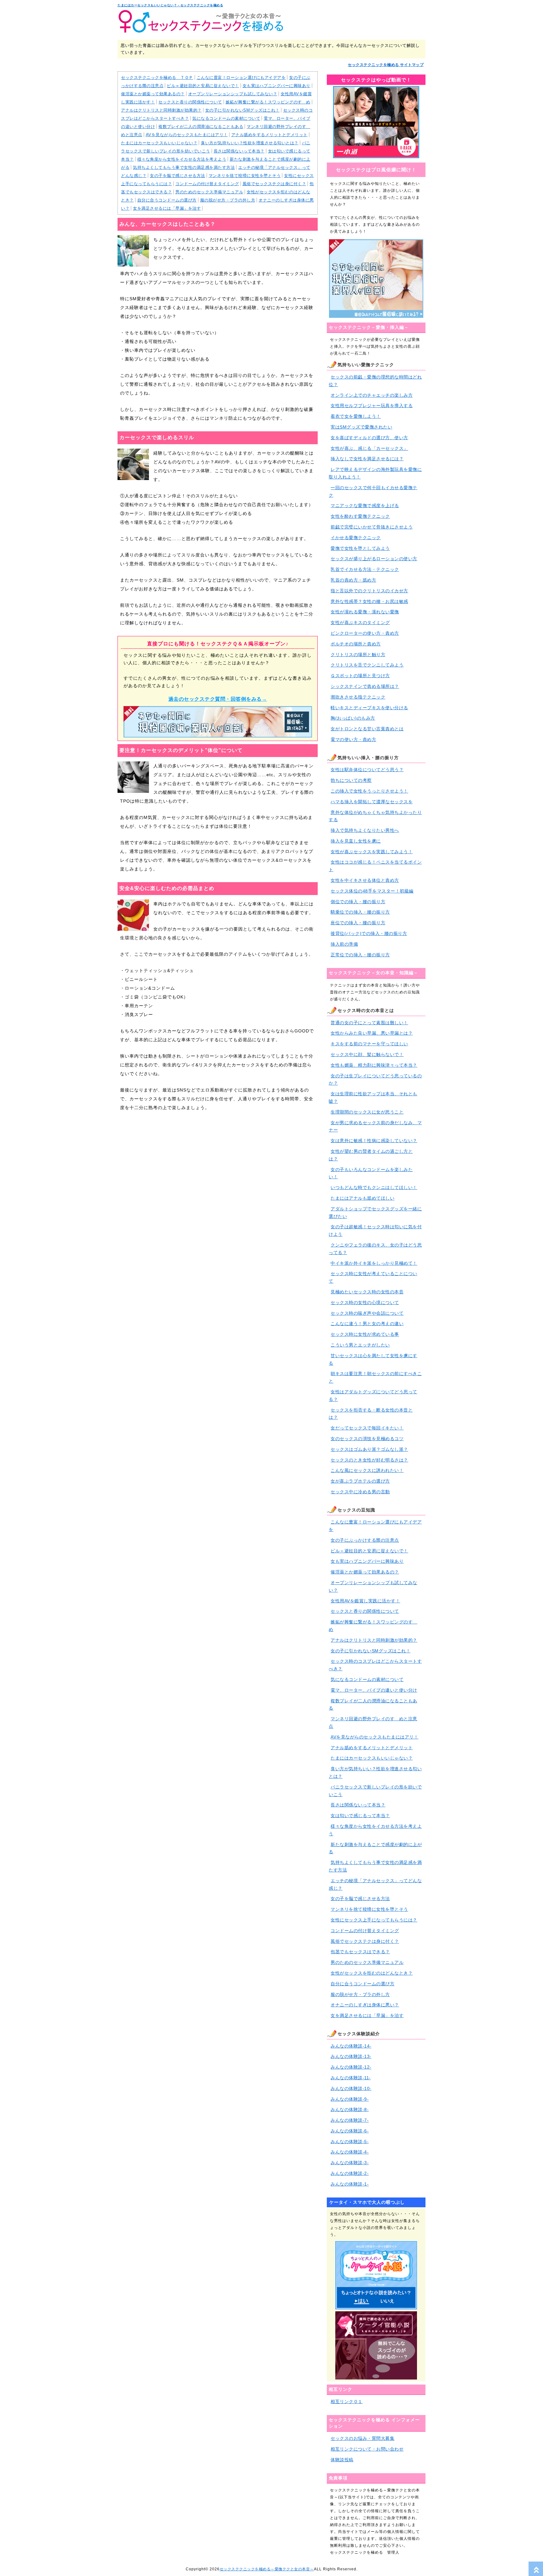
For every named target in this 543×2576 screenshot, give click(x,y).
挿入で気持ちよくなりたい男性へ (365, 830)
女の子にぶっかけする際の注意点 (365, 1540)
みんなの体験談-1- (350, 2184)
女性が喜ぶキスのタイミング (360, 622)
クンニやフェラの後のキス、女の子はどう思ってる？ (375, 1249)
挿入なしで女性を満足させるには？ (367, 459)
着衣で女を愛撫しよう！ (356, 416)
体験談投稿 (342, 2460)
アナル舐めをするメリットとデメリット (269, 135)
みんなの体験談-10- (351, 2088)
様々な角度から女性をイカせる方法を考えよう (182, 159)
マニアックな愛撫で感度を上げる (365, 506)
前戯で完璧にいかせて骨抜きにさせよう (372, 527)
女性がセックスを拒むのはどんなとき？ (372, 1973)
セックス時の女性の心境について (365, 1302)
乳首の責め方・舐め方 (353, 580)
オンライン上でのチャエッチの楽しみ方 (372, 395)
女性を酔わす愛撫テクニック (360, 516)
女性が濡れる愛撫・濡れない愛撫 (365, 612)
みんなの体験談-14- (351, 2046)
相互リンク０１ (347, 2402)
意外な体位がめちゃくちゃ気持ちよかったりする (375, 816)
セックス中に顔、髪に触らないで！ (367, 1054)
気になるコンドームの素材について (226, 118)
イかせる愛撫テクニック (356, 538)
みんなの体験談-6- (350, 2131)
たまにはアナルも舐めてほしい (362, 1198)
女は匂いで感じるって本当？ (360, 1816)
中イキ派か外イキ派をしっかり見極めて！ (374, 1263)
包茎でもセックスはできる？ (360, 1952)
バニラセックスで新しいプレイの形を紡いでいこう (375, 1791)
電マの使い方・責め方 (353, 739)
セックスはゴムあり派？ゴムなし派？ (369, 1449)
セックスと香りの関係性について (190, 102)
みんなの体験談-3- (350, 2163)
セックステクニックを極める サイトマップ (386, 65)
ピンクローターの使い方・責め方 (365, 633)
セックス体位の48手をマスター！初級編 (372, 891)
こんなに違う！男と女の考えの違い (367, 1324)
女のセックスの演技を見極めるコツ (367, 1439)
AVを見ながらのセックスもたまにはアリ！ (187, 135)
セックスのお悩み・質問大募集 (362, 2438)
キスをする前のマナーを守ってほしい (369, 1044)
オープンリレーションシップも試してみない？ (233, 94)
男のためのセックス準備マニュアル (209, 192)
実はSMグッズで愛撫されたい (361, 427)
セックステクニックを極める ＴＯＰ (157, 77)
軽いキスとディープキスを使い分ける (369, 708)
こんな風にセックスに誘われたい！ (367, 1470)
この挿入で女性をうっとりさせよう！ (369, 791)
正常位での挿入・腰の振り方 (360, 955)
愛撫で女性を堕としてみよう (360, 548)
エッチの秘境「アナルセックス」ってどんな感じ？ (375, 1884)
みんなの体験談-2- (350, 2173)
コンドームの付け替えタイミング (207, 184)
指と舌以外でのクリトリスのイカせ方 (369, 591)
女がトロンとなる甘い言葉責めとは (367, 729)
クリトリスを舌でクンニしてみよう (367, 665)
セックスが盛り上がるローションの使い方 (374, 559)
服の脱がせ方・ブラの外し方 (228, 200)
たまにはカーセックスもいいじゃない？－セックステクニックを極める (170, 5)
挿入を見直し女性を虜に (356, 841)
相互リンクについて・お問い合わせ (367, 2449)
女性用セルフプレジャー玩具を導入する (372, 406)
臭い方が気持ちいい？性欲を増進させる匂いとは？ (250, 143)
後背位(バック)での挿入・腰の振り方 (369, 933)
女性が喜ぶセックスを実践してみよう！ (372, 852)
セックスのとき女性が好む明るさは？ (369, 1460)
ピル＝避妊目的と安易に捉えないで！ (203, 86)
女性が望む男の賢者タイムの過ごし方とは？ (371, 1155)
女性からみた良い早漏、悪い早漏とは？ (372, 1033)
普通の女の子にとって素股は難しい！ (369, 1023)
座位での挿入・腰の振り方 (358, 923)
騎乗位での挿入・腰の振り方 (360, 912)
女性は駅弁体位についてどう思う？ (367, 770)
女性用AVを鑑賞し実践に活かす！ (365, 1601)
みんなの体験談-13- (351, 2056)
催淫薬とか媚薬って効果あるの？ (153, 94)
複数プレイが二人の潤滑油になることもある (201, 127)
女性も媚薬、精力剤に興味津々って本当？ (374, 1065)
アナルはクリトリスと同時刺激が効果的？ (161, 110)
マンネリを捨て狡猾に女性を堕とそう (245, 176)
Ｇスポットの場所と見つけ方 (360, 676)
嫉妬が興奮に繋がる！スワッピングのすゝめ (268, 102)
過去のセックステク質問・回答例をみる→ (218, 699)
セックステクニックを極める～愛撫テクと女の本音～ (267, 2569)
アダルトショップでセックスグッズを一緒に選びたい (375, 1213)
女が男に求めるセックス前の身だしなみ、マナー (375, 1126)
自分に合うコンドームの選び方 (167, 200)
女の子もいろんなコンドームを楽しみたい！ (371, 1173)
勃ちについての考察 (351, 780)
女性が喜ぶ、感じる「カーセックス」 (369, 448)
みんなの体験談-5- (350, 2142)
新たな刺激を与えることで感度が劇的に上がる (375, 1848)
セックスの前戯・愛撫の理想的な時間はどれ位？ (375, 381)
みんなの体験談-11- (351, 2078)
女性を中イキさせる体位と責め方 (365, 880)
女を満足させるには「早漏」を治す (167, 208)
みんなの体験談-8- (350, 2109)
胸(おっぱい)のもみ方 (353, 718)
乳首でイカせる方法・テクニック (365, 569)
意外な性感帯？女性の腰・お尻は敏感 (369, 601)
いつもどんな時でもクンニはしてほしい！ (374, 1187)
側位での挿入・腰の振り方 (358, 902)
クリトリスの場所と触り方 (358, 655)
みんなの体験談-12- (351, 2067)
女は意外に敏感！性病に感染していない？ (374, 1141)
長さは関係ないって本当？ (239, 151)
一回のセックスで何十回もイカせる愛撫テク (373, 491)
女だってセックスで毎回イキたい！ (367, 1428)
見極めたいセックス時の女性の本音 (367, 1292)
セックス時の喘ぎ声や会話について (367, 1313)
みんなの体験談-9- (350, 2099)
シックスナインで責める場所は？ (365, 686)
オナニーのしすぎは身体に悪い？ (365, 2005)
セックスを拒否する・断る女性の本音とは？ (371, 1414)
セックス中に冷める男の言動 (360, 1492)
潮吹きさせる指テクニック (358, 697)
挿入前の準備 (344, 944)
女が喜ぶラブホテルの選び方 (360, 1481)
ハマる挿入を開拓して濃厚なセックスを (372, 802)
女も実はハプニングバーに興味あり (277, 86)
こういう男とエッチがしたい (360, 1345)
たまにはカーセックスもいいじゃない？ (159, 143)
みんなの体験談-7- (350, 2120)
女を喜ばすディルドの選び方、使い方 (369, 438)
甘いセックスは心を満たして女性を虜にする (373, 1359)
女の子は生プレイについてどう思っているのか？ (375, 1080)
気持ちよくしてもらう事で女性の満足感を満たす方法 (184, 167)
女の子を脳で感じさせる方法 (178, 176)
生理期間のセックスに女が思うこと (367, 1112)
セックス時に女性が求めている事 (365, 1334)
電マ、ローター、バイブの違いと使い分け (374, 1690)
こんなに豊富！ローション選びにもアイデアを (241, 77)
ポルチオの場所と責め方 (356, 644)
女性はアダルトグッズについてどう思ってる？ (373, 1396)
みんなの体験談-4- (350, 2152)
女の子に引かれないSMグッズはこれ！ (242, 110)
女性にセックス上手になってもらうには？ (374, 1920)
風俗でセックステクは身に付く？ (274, 184)
